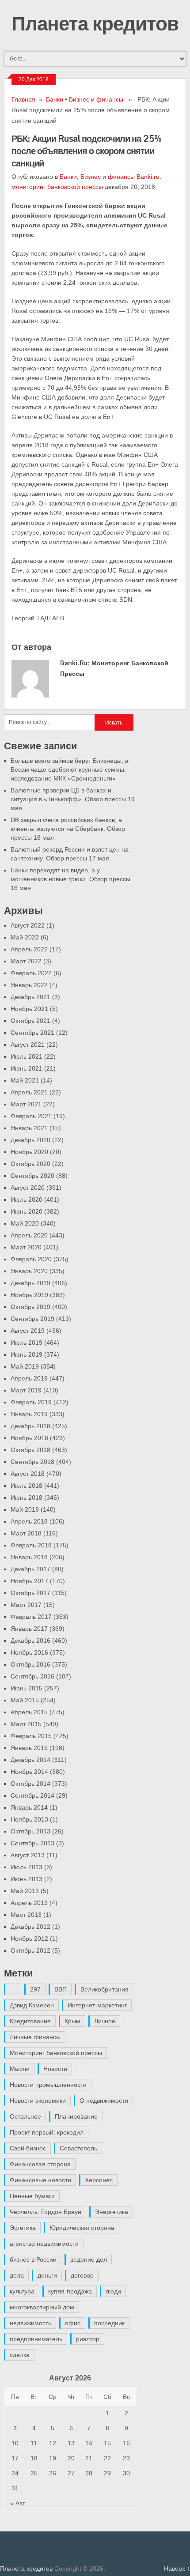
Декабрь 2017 (30, 1569)
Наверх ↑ (177, 2568)
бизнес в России (33, 2259)
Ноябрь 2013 (29, 1819)
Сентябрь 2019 (32, 1319)
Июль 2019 (27, 1343)
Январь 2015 (29, 1748)
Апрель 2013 (29, 1903)
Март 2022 (26, 961)
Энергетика (112, 2212)
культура (22, 2291)
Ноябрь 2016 (29, 1652)
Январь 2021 (29, 1128)
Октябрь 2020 (30, 1164)
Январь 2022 (29, 985)
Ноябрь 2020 (29, 1152)
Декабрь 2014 (30, 1760)
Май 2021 (25, 1080)
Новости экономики (38, 2101)
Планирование (76, 2116)
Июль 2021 (27, 1056)
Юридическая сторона (82, 2228)
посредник (109, 2323)
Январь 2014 (29, 1807)
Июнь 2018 (27, 1497)
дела (17, 2275)
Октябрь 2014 (30, 1784)
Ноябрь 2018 (29, 1438)
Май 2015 (25, 1700)
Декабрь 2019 (30, 1283)
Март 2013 (26, 1915)
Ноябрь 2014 (29, 1772)
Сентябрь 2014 (32, 1795)
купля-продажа (70, 2291)
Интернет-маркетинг (97, 2005)
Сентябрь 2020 (32, 1176)
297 (35, 1989)
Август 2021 (28, 1045)
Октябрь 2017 (30, 1593)
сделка (20, 2355)
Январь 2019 (29, 1414)
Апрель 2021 (29, 1092)
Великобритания (104, 1989)
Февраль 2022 (31, 973)
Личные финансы (35, 2037)
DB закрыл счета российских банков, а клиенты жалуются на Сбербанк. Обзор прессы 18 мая (68, 829)
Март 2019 (26, 1390)
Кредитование (30, 2021)
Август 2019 (28, 1331)
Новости (55, 2069)
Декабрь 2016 (30, 1641)
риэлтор (88, 2339)
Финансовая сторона (40, 2164)
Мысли (20, 2069)
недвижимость (30, 2323)
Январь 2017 (29, 1629)
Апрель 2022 (29, 949)
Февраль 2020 (31, 1259)
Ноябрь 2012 (29, 1939)
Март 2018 (26, 1533)
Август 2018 (28, 1474)
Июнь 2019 (27, 1354)
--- (13, 1989)
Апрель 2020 (29, 1235)
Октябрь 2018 (30, 1450)
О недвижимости (104, 2101)
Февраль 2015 (31, 1736)
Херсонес (99, 2180)
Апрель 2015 (29, 1712)
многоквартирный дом (42, 2307)
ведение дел (89, 2259)
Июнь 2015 (27, 1688)
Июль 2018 (27, 1486)
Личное (105, 2021)
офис (73, 2323)
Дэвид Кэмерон (32, 2005)
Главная (23, 99)
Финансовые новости (40, 2180)
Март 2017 (26, 1605)
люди (113, 2291)
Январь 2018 (29, 1557)
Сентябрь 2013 (32, 1843)
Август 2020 (28, 1188)
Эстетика (23, 2228)
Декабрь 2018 (30, 1426)
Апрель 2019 (29, 1378)
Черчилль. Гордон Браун (46, 2212)
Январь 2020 (29, 1271)
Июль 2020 (27, 1199)
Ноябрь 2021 (29, 1009)
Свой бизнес (28, 2148)
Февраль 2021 (31, 1116)
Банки (55, 99)
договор (82, 2275)
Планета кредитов (95, 23)
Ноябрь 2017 (29, 1581)
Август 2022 (28, 925)
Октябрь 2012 (30, 1950)
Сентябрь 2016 (32, 1676)
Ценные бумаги (32, 2196)
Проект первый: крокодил (47, 2132)
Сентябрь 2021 (32, 1033)
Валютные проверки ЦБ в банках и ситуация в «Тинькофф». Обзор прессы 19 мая (73, 799)
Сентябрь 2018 (32, 1462)
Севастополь (78, 2148)
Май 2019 (25, 1366)
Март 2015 (26, 1724)
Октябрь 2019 (30, 1307)
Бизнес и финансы (96, 99)
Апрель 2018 (29, 1521)
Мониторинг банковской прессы (56, 2053)
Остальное (25, 2116)
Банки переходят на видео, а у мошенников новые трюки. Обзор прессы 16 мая (70, 879)
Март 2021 (26, 1104)
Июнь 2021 (27, 1068)
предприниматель (36, 2339)
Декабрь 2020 (30, 1140)
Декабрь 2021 (30, 997)
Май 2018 (25, 1509)
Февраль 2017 (31, 1617)
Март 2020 (26, 1247)
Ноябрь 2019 (29, 1295)
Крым (72, 2021)
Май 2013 (25, 1891)
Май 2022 (25, 937)
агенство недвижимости (44, 2244)
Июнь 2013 (27, 1879)
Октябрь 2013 (30, 1831)
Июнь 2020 (27, 1211)
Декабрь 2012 (30, 1927)
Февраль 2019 (31, 1402)
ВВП (61, 1989)
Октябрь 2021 (30, 1021)
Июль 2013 (27, 1867)
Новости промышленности (48, 2085)
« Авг (17, 2503)
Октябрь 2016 (30, 1664)
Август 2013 (28, 1855)
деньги (47, 2275)
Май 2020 (25, 1223)
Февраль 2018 (31, 1545)
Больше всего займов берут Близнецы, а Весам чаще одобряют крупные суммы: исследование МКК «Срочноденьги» (70, 769)
